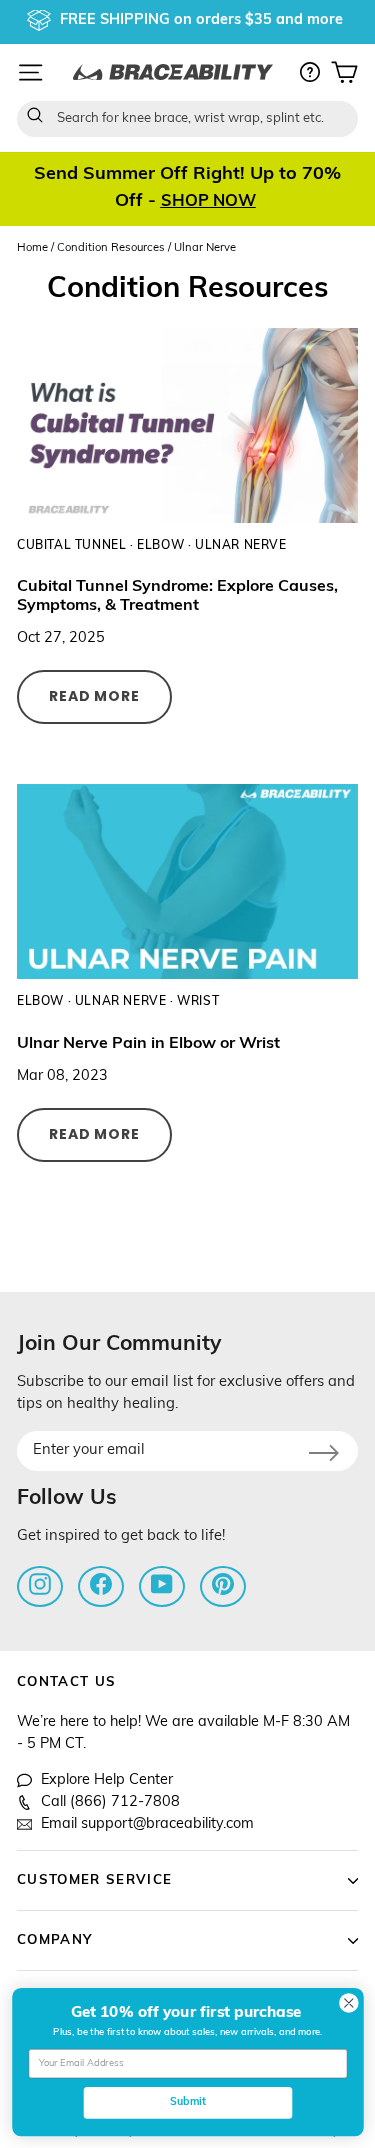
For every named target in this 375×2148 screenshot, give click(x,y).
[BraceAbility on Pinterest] (223, 1585)
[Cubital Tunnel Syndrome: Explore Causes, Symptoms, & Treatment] (187, 425)
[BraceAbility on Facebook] (101, 1585)
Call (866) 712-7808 (110, 1802)
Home (32, 248)
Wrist (198, 1002)
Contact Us (66, 1682)
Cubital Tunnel (71, 546)
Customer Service (94, 1880)
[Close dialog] (348, 2003)
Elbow (160, 546)
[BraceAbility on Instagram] (40, 1585)
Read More (94, 696)
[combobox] (187, 119)
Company (54, 1940)
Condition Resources (111, 248)
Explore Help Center (107, 1780)
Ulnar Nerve (241, 546)
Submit (187, 2103)
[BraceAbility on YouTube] (162, 1585)
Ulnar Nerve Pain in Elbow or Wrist (148, 1044)
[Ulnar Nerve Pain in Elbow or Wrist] (187, 882)
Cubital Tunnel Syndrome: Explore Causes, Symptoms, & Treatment (177, 596)
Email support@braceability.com (147, 1824)
